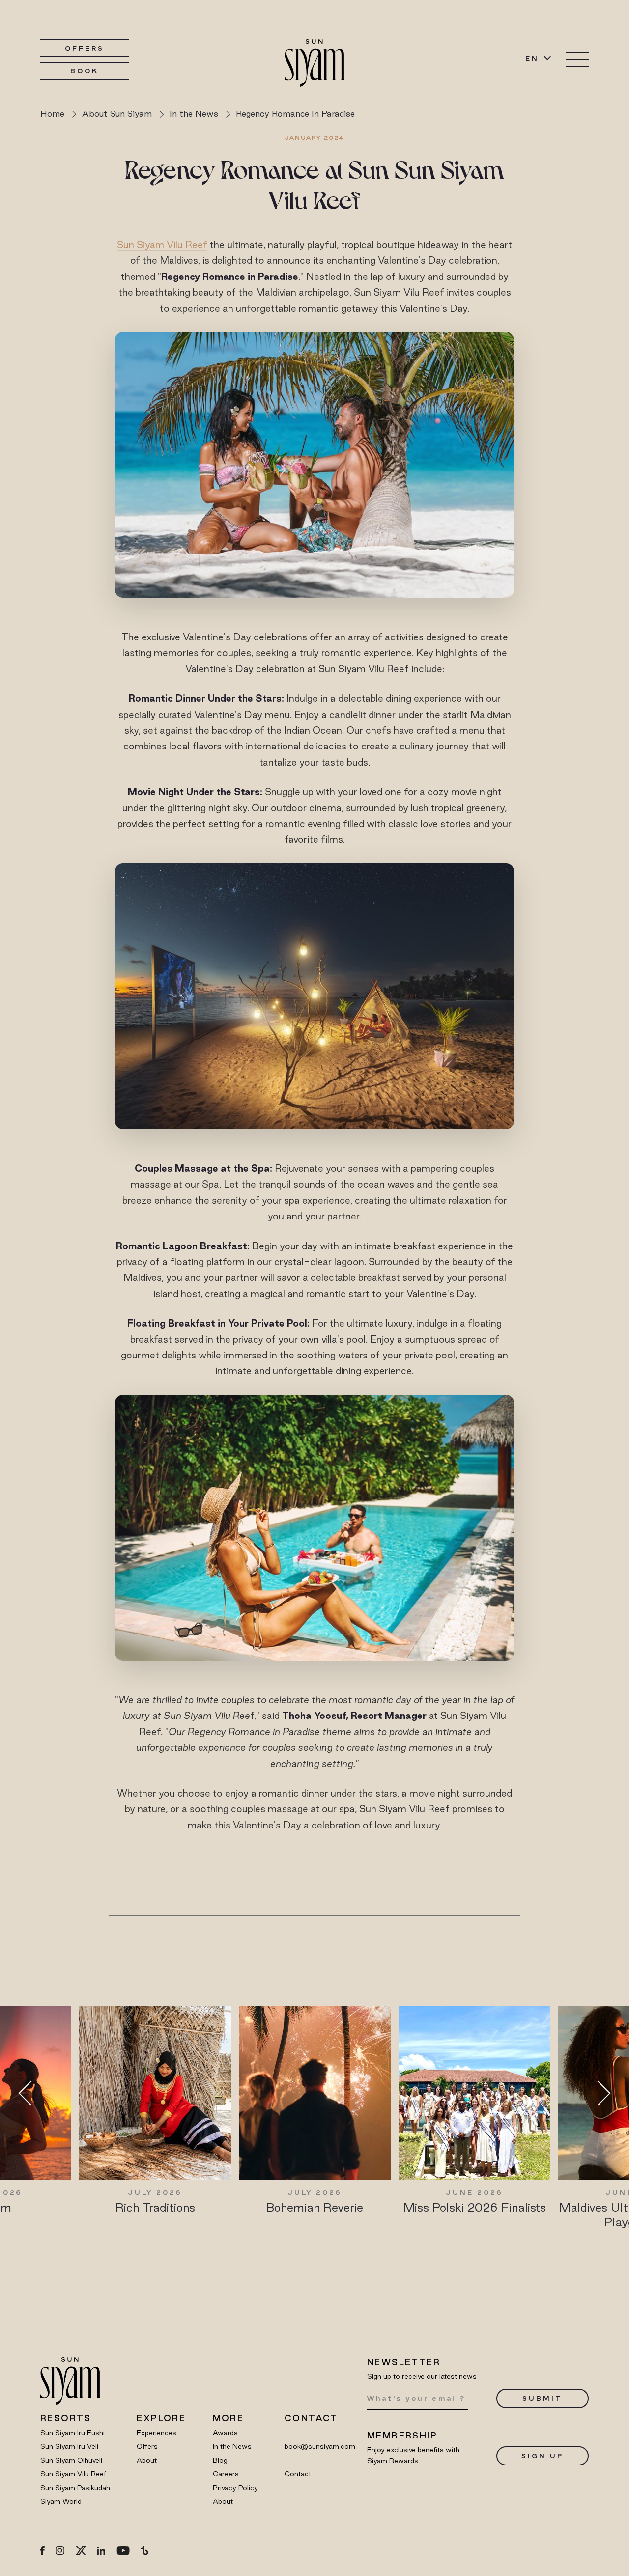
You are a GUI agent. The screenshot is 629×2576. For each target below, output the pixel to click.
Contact (298, 2474)
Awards (225, 2433)
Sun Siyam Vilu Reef (162, 245)
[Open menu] (577, 60)
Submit (542, 2398)
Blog (220, 2460)
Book (85, 71)
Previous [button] (31, 2093)
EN (532, 58)
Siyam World (61, 2501)
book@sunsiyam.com (320, 2446)
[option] (155, 2110)
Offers (84, 48)
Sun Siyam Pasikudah (75, 2488)
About (147, 2460)
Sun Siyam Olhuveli (71, 2460)
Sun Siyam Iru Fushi (72, 2433)
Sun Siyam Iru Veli (69, 2446)
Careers (226, 2474)
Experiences (157, 2433)
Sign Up (542, 2456)
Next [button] (598, 2093)
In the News (232, 2446)
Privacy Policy (235, 2488)
